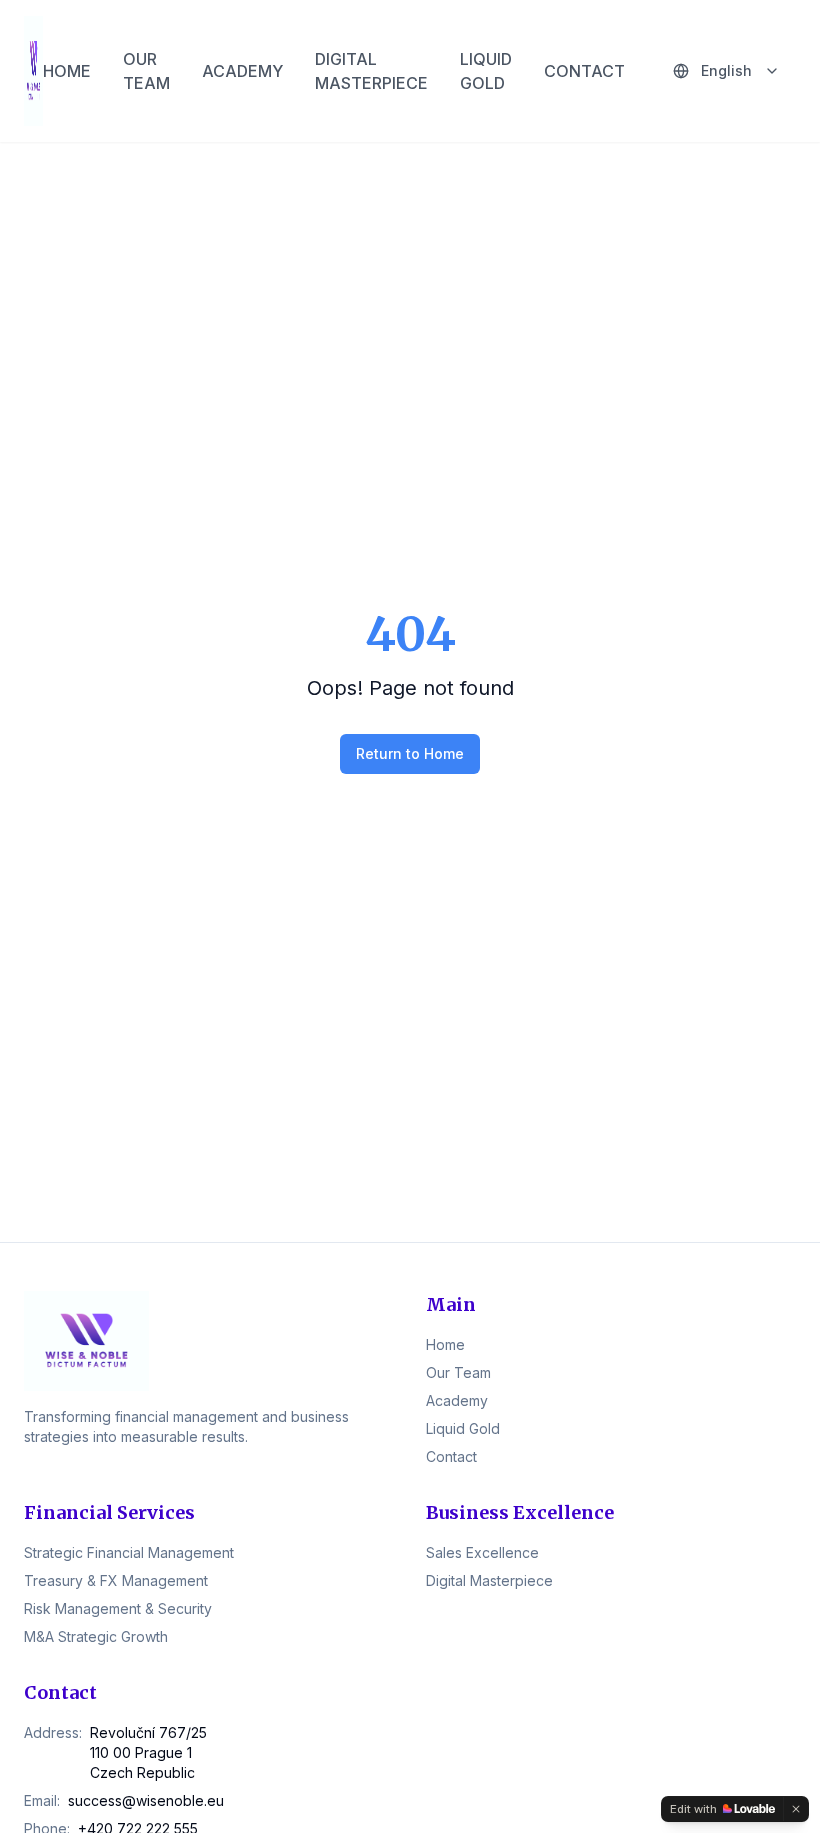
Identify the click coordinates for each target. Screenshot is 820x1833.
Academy (457, 1400)
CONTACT (584, 71)
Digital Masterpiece (489, 1580)
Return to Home (410, 753)
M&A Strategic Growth (96, 1636)
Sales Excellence (482, 1552)
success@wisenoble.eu (146, 1800)
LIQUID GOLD (486, 71)
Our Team (458, 1372)
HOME (67, 71)
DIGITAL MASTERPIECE (371, 71)
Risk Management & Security (118, 1608)
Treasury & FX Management (116, 1580)
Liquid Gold (463, 1428)
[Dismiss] (796, 1809)
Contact (451, 1456)
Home (445, 1344)
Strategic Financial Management (129, 1552)
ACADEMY (242, 71)
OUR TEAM (146, 71)
